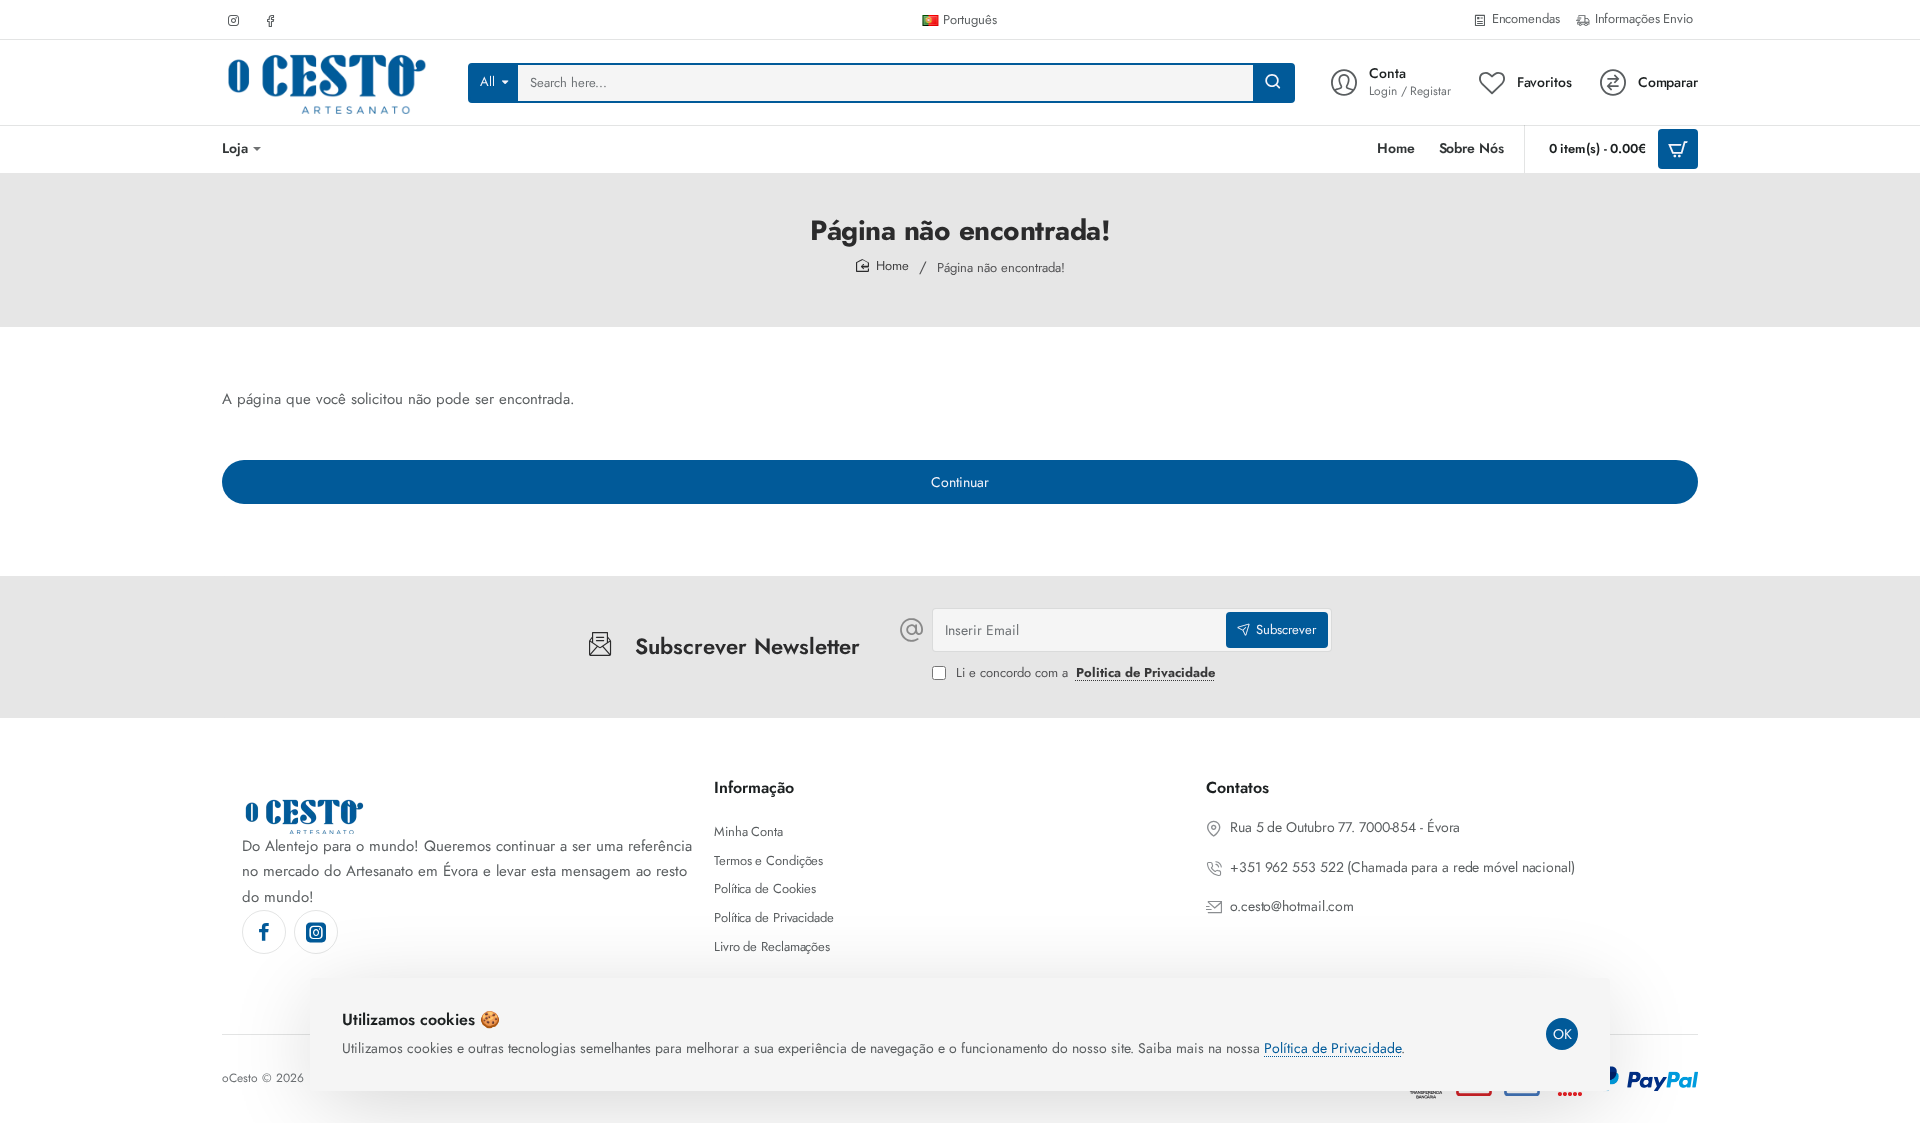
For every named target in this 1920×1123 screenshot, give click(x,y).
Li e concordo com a (1083, 673)
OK (1562, 1034)
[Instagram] (316, 932)
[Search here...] (1273, 83)
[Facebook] (264, 932)
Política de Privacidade (1332, 1048)
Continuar (960, 482)
